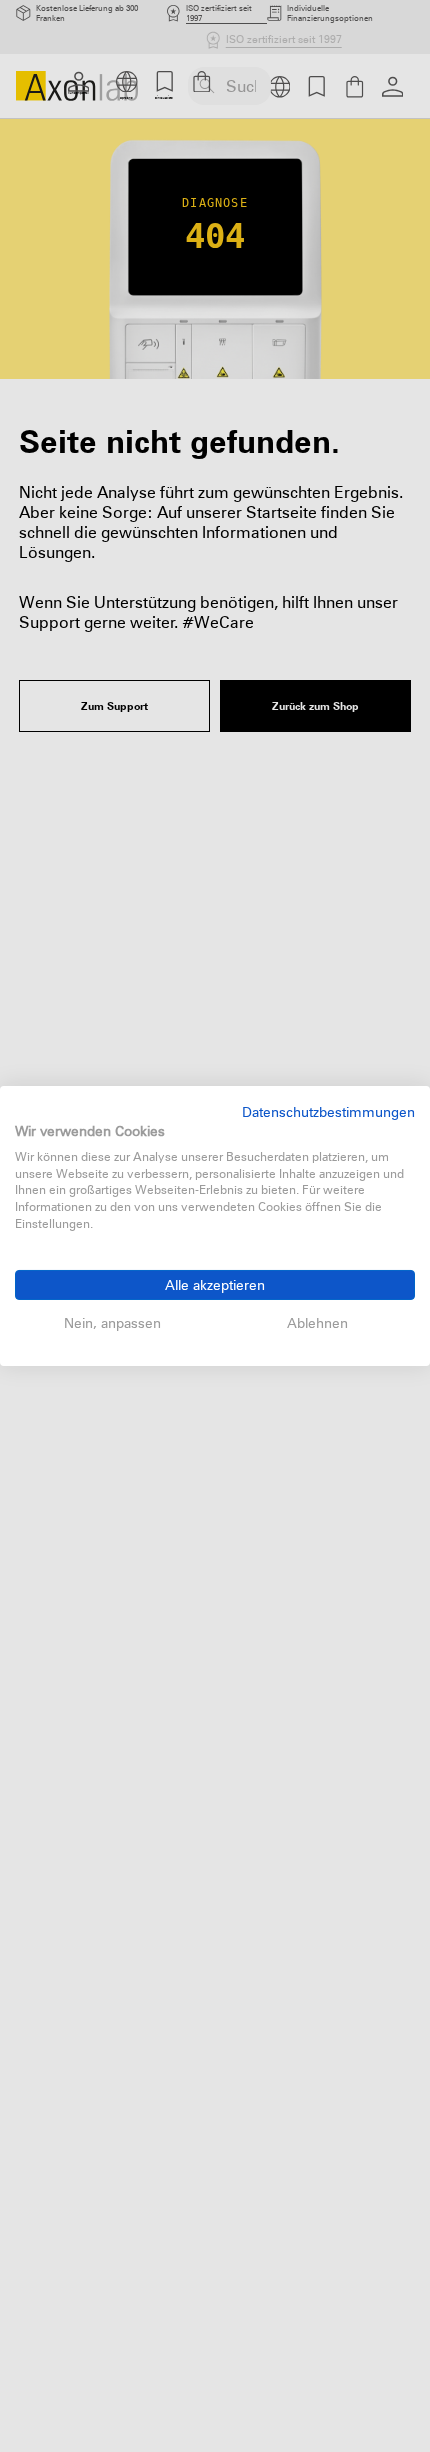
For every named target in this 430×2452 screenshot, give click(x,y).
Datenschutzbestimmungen (328, 1111)
